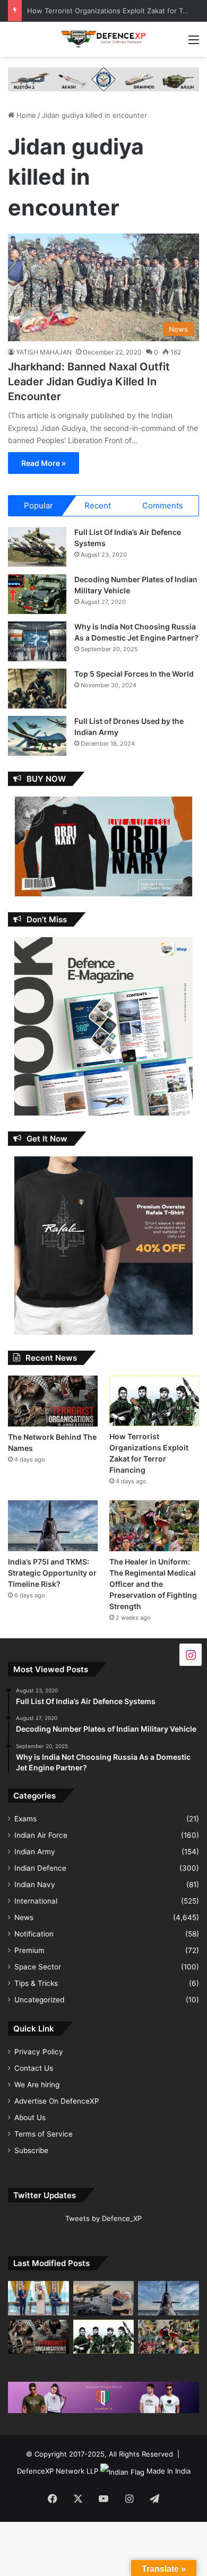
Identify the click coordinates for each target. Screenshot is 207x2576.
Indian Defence (40, 1868)
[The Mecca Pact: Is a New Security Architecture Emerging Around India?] (38, 2298)
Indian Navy (35, 1885)
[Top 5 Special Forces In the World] (37, 689)
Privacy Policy (39, 2052)
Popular (38, 505)
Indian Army (35, 1852)
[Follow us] (191, 1654)
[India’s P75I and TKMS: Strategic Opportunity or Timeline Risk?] (53, 1525)
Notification (34, 1934)
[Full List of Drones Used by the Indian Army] (37, 736)
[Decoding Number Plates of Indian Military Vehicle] (37, 594)
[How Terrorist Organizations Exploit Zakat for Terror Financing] (154, 1401)
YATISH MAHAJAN (44, 352)
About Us (30, 2117)
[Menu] (194, 43)
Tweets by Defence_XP (103, 2218)
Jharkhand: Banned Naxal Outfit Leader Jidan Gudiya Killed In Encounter (89, 382)
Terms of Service (44, 2134)
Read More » (44, 463)
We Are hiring (37, 2085)
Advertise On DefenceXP (57, 2101)
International (36, 1901)
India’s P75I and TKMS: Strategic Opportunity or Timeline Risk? (52, 1573)
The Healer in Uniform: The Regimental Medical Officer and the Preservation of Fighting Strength (153, 1584)
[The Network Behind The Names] (53, 1401)
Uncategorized (39, 2000)
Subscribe (31, 2150)
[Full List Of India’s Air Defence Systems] (37, 547)
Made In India (169, 2471)
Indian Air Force (41, 1835)
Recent (98, 505)
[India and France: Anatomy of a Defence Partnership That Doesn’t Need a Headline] (104, 2298)
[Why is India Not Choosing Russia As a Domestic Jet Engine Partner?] (37, 641)
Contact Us (34, 2068)
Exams (25, 1819)
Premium (29, 1950)
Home (25, 115)
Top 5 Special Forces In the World (134, 674)
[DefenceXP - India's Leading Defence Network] (103, 39)
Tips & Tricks (36, 1983)
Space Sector (38, 1967)
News (24, 1917)
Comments (163, 505)
